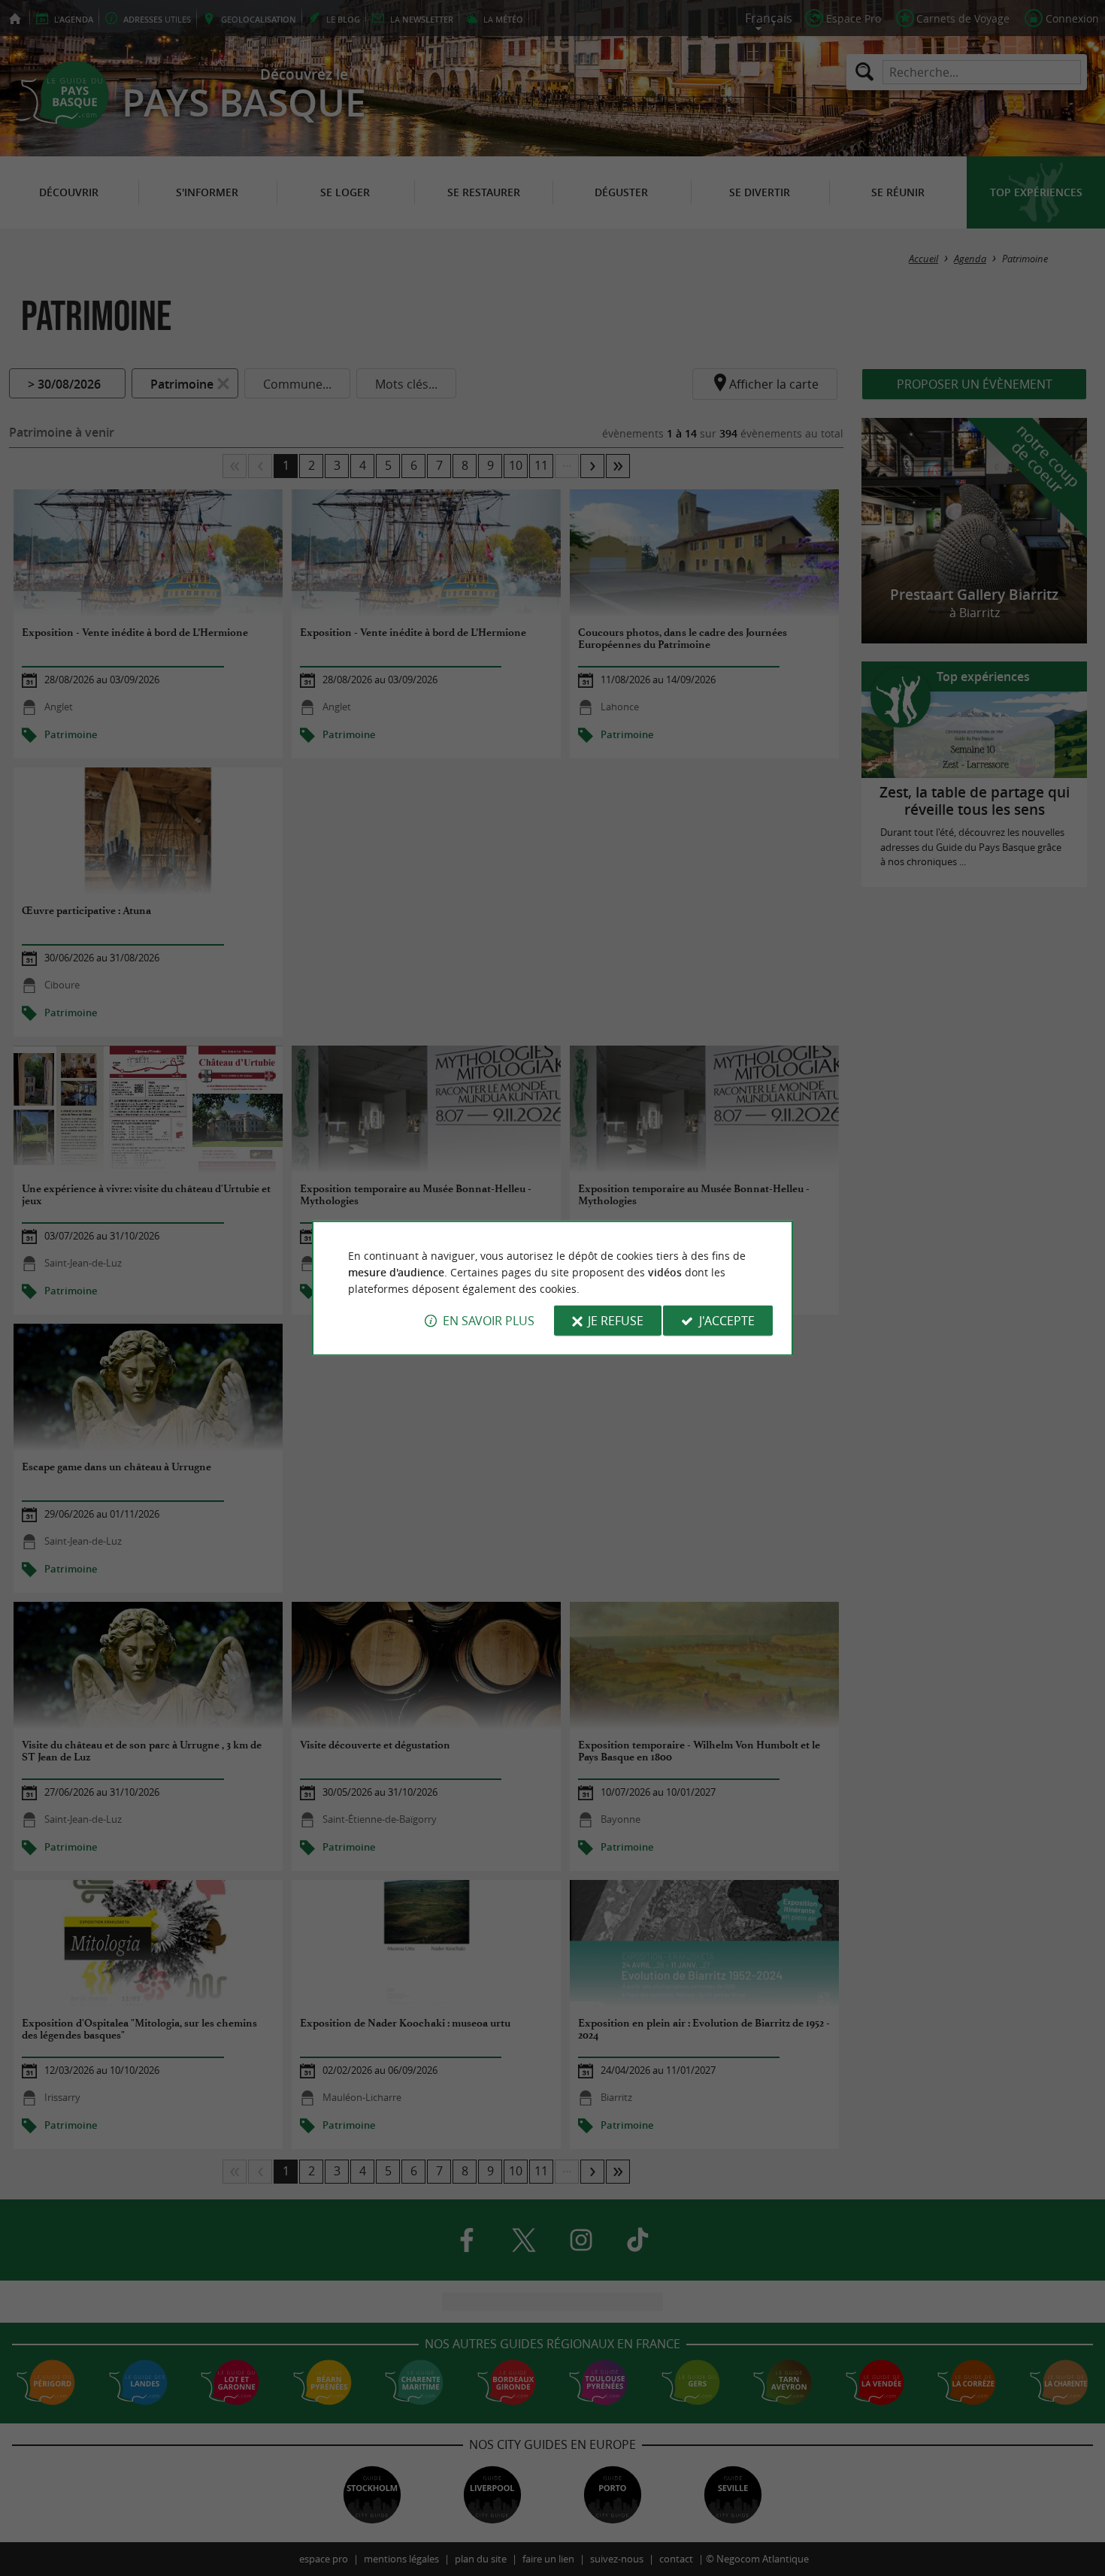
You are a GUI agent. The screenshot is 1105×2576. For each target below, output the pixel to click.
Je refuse (616, 1321)
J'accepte (727, 1321)
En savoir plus (489, 1321)
